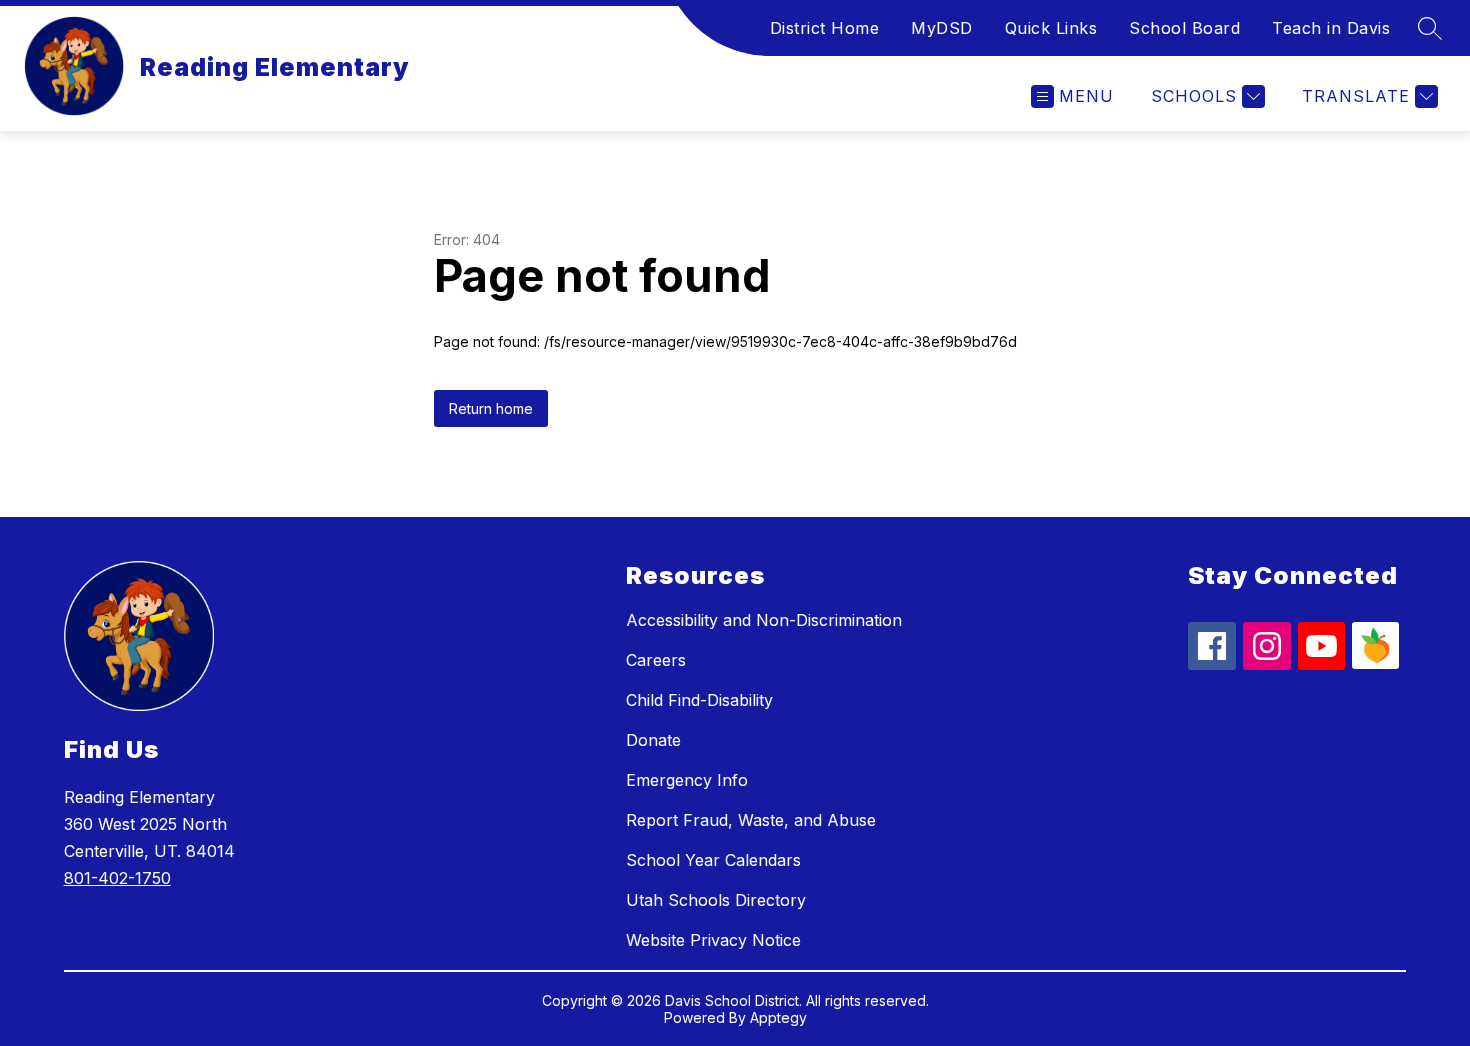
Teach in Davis (1331, 28)
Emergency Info (687, 780)
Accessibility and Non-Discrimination (764, 620)
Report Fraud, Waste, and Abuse (751, 820)
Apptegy (778, 1017)
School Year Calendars (713, 860)
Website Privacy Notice (713, 940)
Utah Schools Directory (716, 900)
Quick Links (1051, 28)
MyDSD (942, 28)
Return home (491, 408)
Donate (653, 740)
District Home (825, 28)
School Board (1184, 28)
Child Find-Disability (699, 700)
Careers (656, 660)
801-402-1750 (117, 878)
